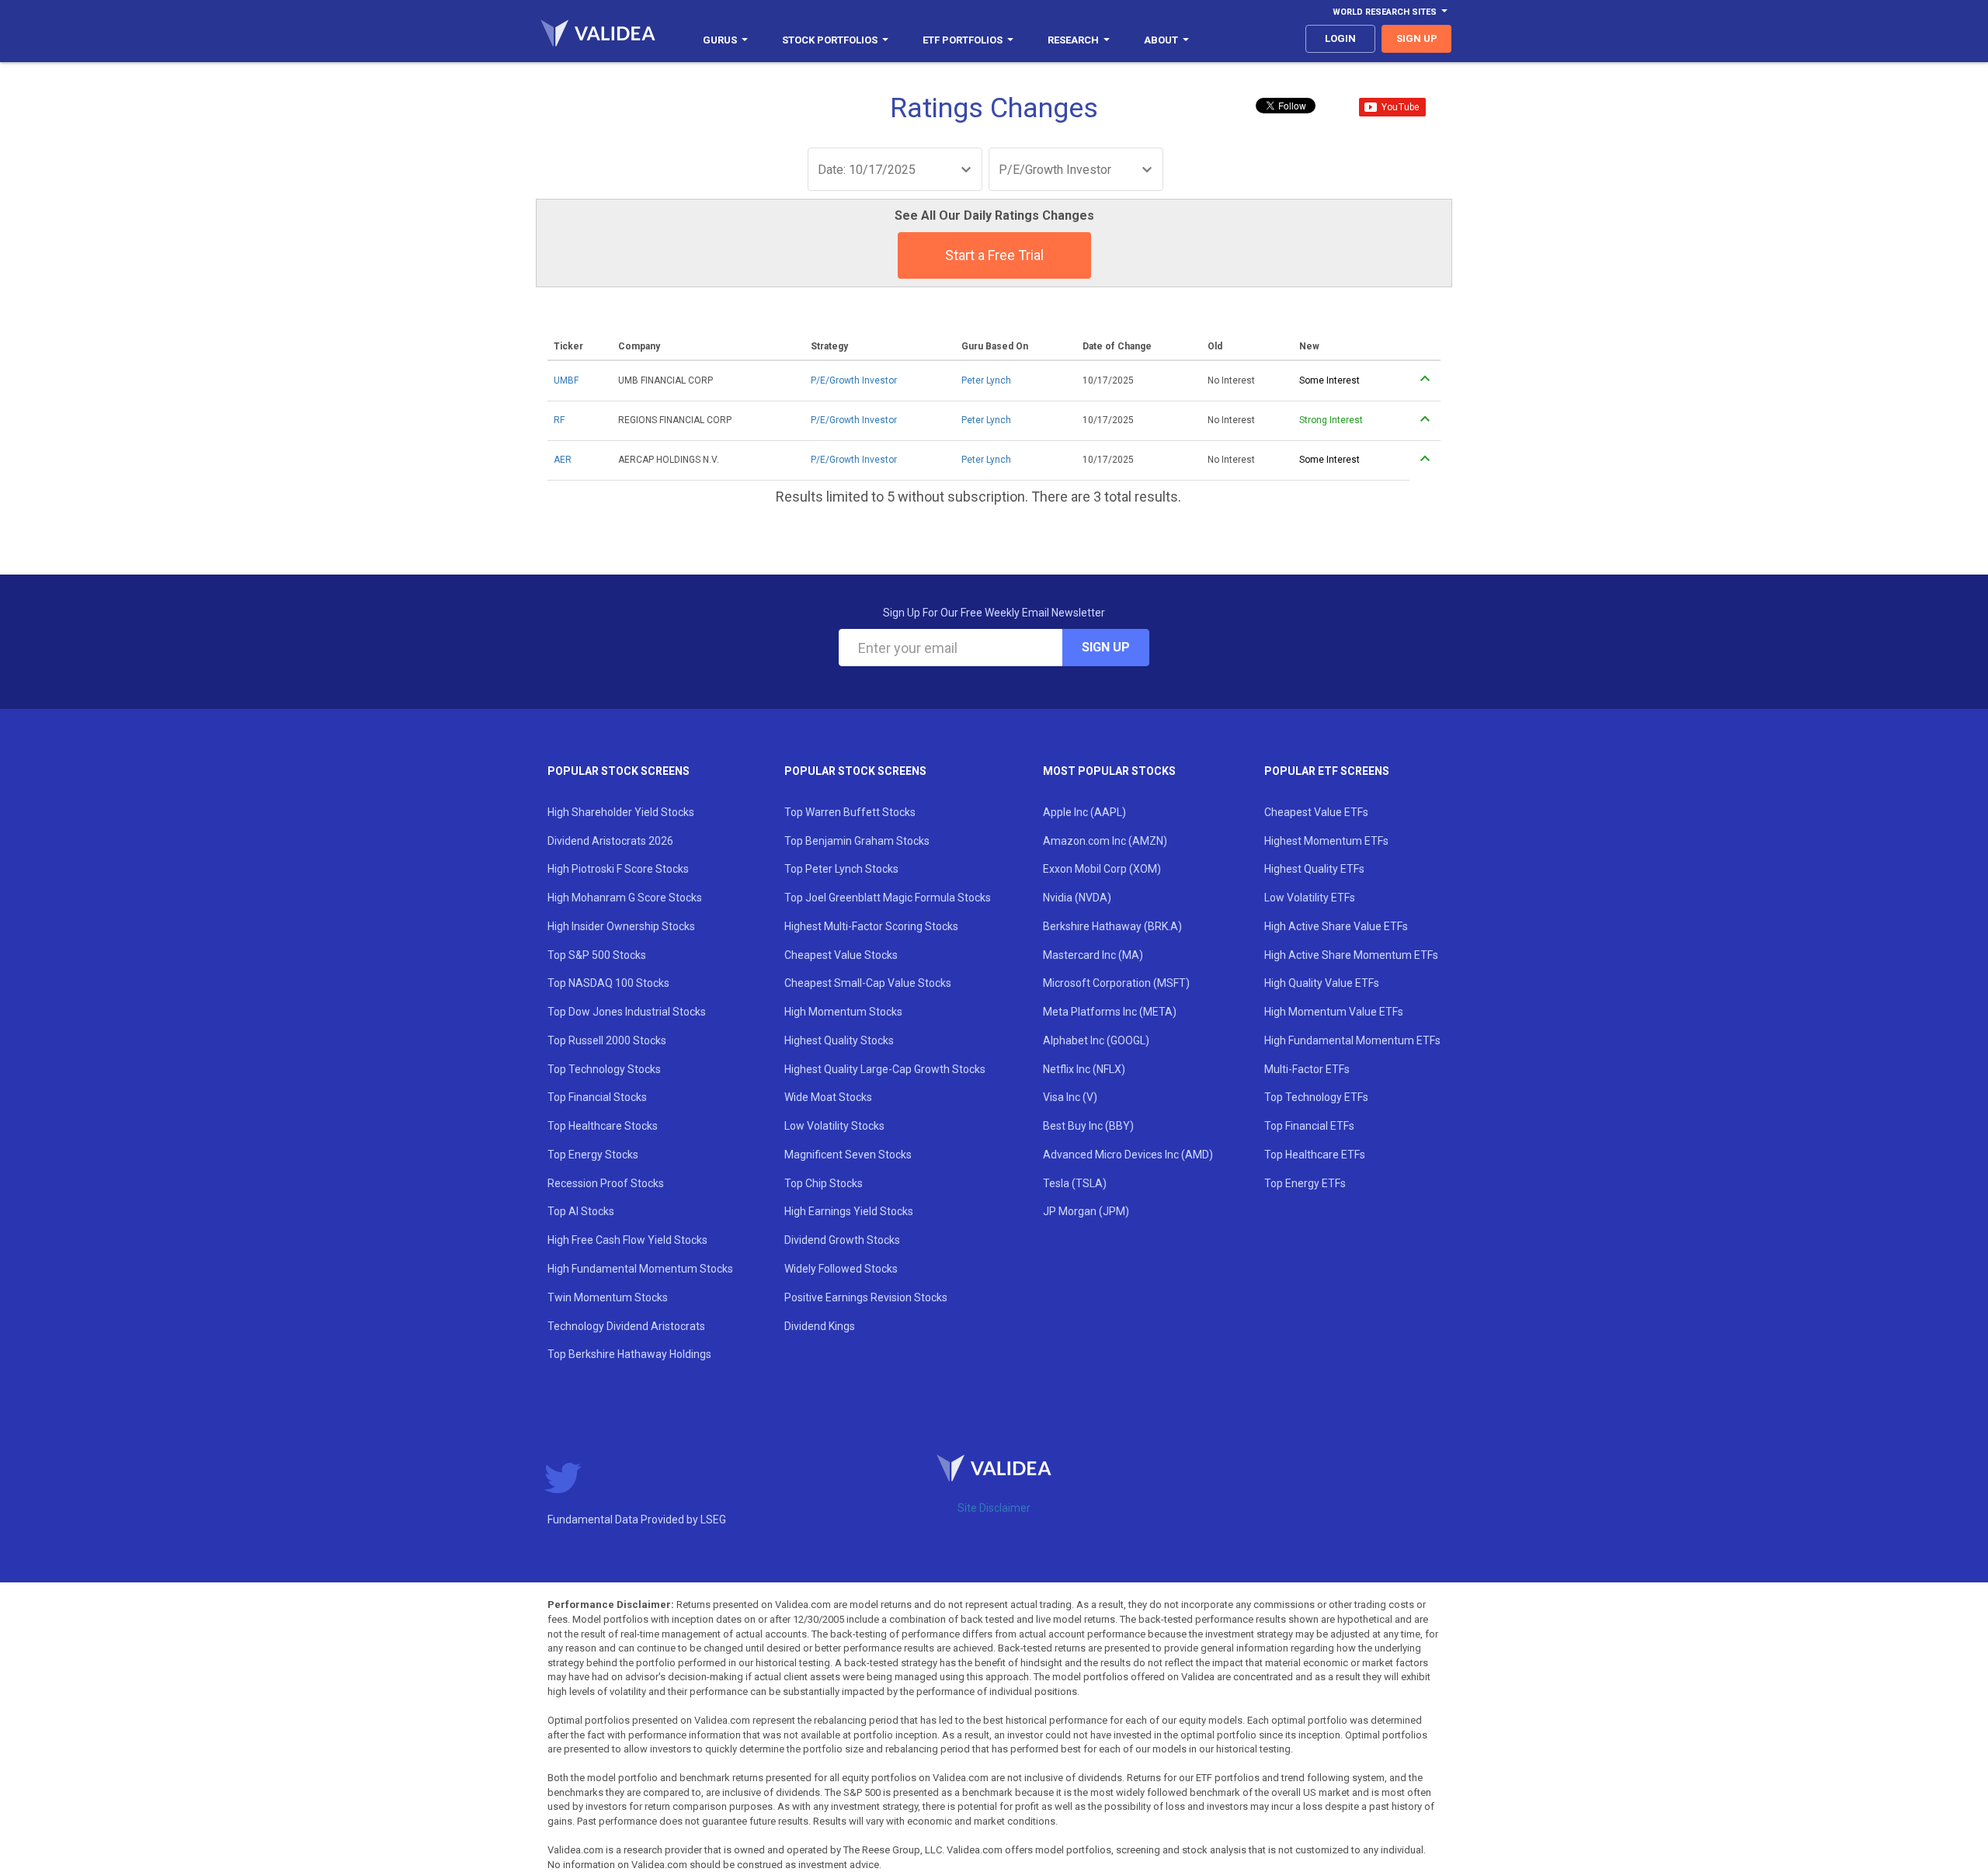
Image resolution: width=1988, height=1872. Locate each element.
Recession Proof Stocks (606, 1183)
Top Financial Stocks (597, 1097)
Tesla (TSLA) (1075, 1183)
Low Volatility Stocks (834, 1126)
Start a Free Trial (994, 255)
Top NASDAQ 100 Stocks (608, 983)
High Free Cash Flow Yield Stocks (627, 1240)
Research (1073, 40)
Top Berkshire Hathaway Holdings (629, 1354)
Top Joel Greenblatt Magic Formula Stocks (888, 898)
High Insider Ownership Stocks (621, 926)
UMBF (566, 380)
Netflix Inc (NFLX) (1084, 1069)
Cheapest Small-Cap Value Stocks (868, 983)
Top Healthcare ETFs (1315, 1155)
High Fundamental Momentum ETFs (1352, 1040)
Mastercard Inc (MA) (1093, 955)
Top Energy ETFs (1305, 1183)
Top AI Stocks (581, 1211)
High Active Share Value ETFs (1336, 926)
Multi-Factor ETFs (1307, 1069)
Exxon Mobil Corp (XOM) (1102, 869)
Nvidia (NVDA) (1077, 898)
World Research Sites (1385, 12)
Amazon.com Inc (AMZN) (1105, 841)
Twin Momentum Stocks (608, 1297)
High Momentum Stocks (843, 1012)
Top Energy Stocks (593, 1155)
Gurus (720, 40)
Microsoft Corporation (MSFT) (1116, 983)
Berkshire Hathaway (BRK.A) (1112, 926)
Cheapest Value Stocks (841, 955)
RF (559, 420)
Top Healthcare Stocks (603, 1126)
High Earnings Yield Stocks (849, 1211)
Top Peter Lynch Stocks (841, 869)
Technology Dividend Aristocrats (626, 1326)
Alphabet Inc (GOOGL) (1096, 1040)
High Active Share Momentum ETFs (1351, 955)
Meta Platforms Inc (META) (1110, 1012)
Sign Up (1106, 647)
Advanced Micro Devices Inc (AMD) (1128, 1155)
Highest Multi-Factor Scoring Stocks (871, 926)
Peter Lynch (986, 380)
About (1161, 40)
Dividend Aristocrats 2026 (610, 841)
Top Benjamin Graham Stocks (857, 841)
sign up (1417, 38)
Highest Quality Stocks (839, 1040)
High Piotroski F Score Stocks (618, 869)
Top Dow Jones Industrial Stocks (627, 1012)
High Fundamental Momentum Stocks (640, 1269)
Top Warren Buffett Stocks (850, 812)
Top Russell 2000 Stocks (607, 1040)
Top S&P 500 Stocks (597, 955)
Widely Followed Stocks (841, 1269)
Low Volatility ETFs (1310, 898)
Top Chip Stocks (824, 1183)
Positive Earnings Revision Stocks (866, 1297)
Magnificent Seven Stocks (848, 1155)
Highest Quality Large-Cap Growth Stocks (885, 1069)
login (1340, 38)
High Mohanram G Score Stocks (625, 898)
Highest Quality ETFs (1314, 869)
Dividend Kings (820, 1326)
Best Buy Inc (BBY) (1088, 1126)
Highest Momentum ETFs (1326, 841)
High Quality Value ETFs (1322, 983)
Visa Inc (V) (1070, 1097)
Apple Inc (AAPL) (1084, 812)
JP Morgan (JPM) (1086, 1211)
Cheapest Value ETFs (1316, 812)
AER (563, 460)
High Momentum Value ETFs (1334, 1012)
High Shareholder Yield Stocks (621, 812)
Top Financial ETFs (1309, 1126)
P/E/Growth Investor (854, 380)
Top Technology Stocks (604, 1069)
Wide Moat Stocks (828, 1097)
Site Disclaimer (994, 1508)
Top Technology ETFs (1316, 1097)
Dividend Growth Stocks (842, 1240)
